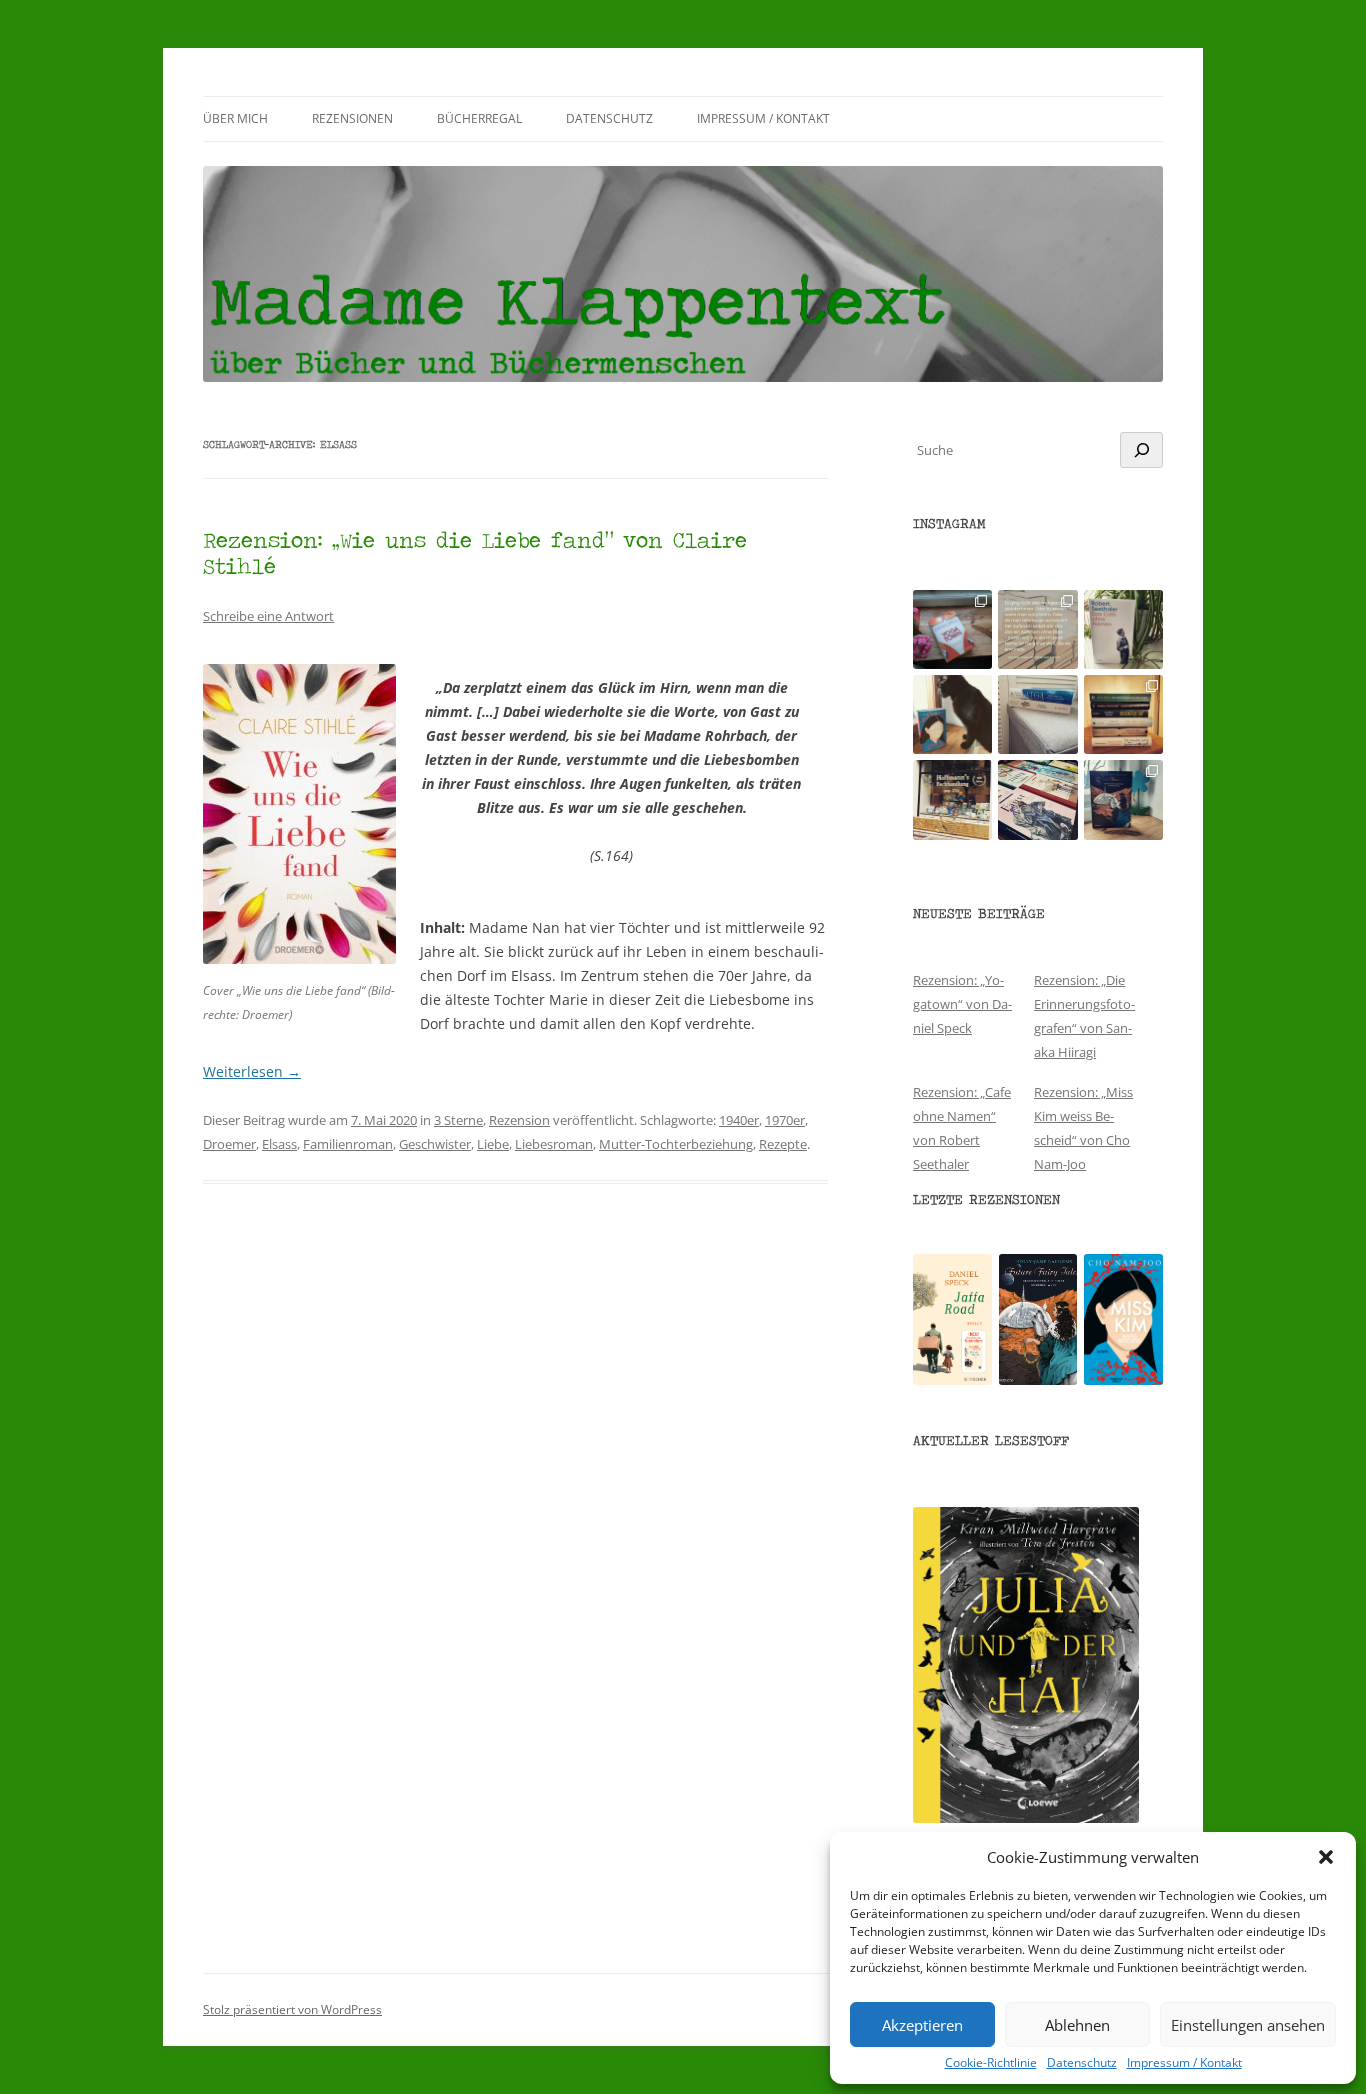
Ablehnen (1077, 2025)
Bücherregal (479, 118)
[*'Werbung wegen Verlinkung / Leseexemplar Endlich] (952, 629)
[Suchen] (1141, 450)
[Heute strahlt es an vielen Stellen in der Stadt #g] (952, 799)
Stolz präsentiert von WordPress (292, 2009)
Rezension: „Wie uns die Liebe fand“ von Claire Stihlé (475, 552)
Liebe (493, 1144)
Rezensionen (352, 118)
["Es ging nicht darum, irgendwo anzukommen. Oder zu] (1037, 629)
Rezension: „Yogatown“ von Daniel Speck (962, 1004)
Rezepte (783, 1144)
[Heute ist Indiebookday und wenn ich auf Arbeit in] (1037, 799)
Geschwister (435, 1144)
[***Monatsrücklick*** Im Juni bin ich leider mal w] (1037, 714)
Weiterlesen (252, 1071)
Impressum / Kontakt (1184, 2063)
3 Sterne (458, 1120)
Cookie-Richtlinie (991, 2063)
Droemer (229, 1144)
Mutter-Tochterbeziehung (676, 1144)
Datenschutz (1082, 2063)
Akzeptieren (922, 2025)
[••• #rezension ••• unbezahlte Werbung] (1123, 629)
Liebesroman (554, 1144)
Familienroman (348, 1144)
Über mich (235, 118)
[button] (1326, 1857)
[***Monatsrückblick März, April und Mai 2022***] (1123, 714)
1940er (739, 1120)
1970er (785, 1120)
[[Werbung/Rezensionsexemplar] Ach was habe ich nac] (952, 714)
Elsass (279, 1144)
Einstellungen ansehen (1248, 2025)
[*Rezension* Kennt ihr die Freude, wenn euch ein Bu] (1123, 799)
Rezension (519, 1120)
